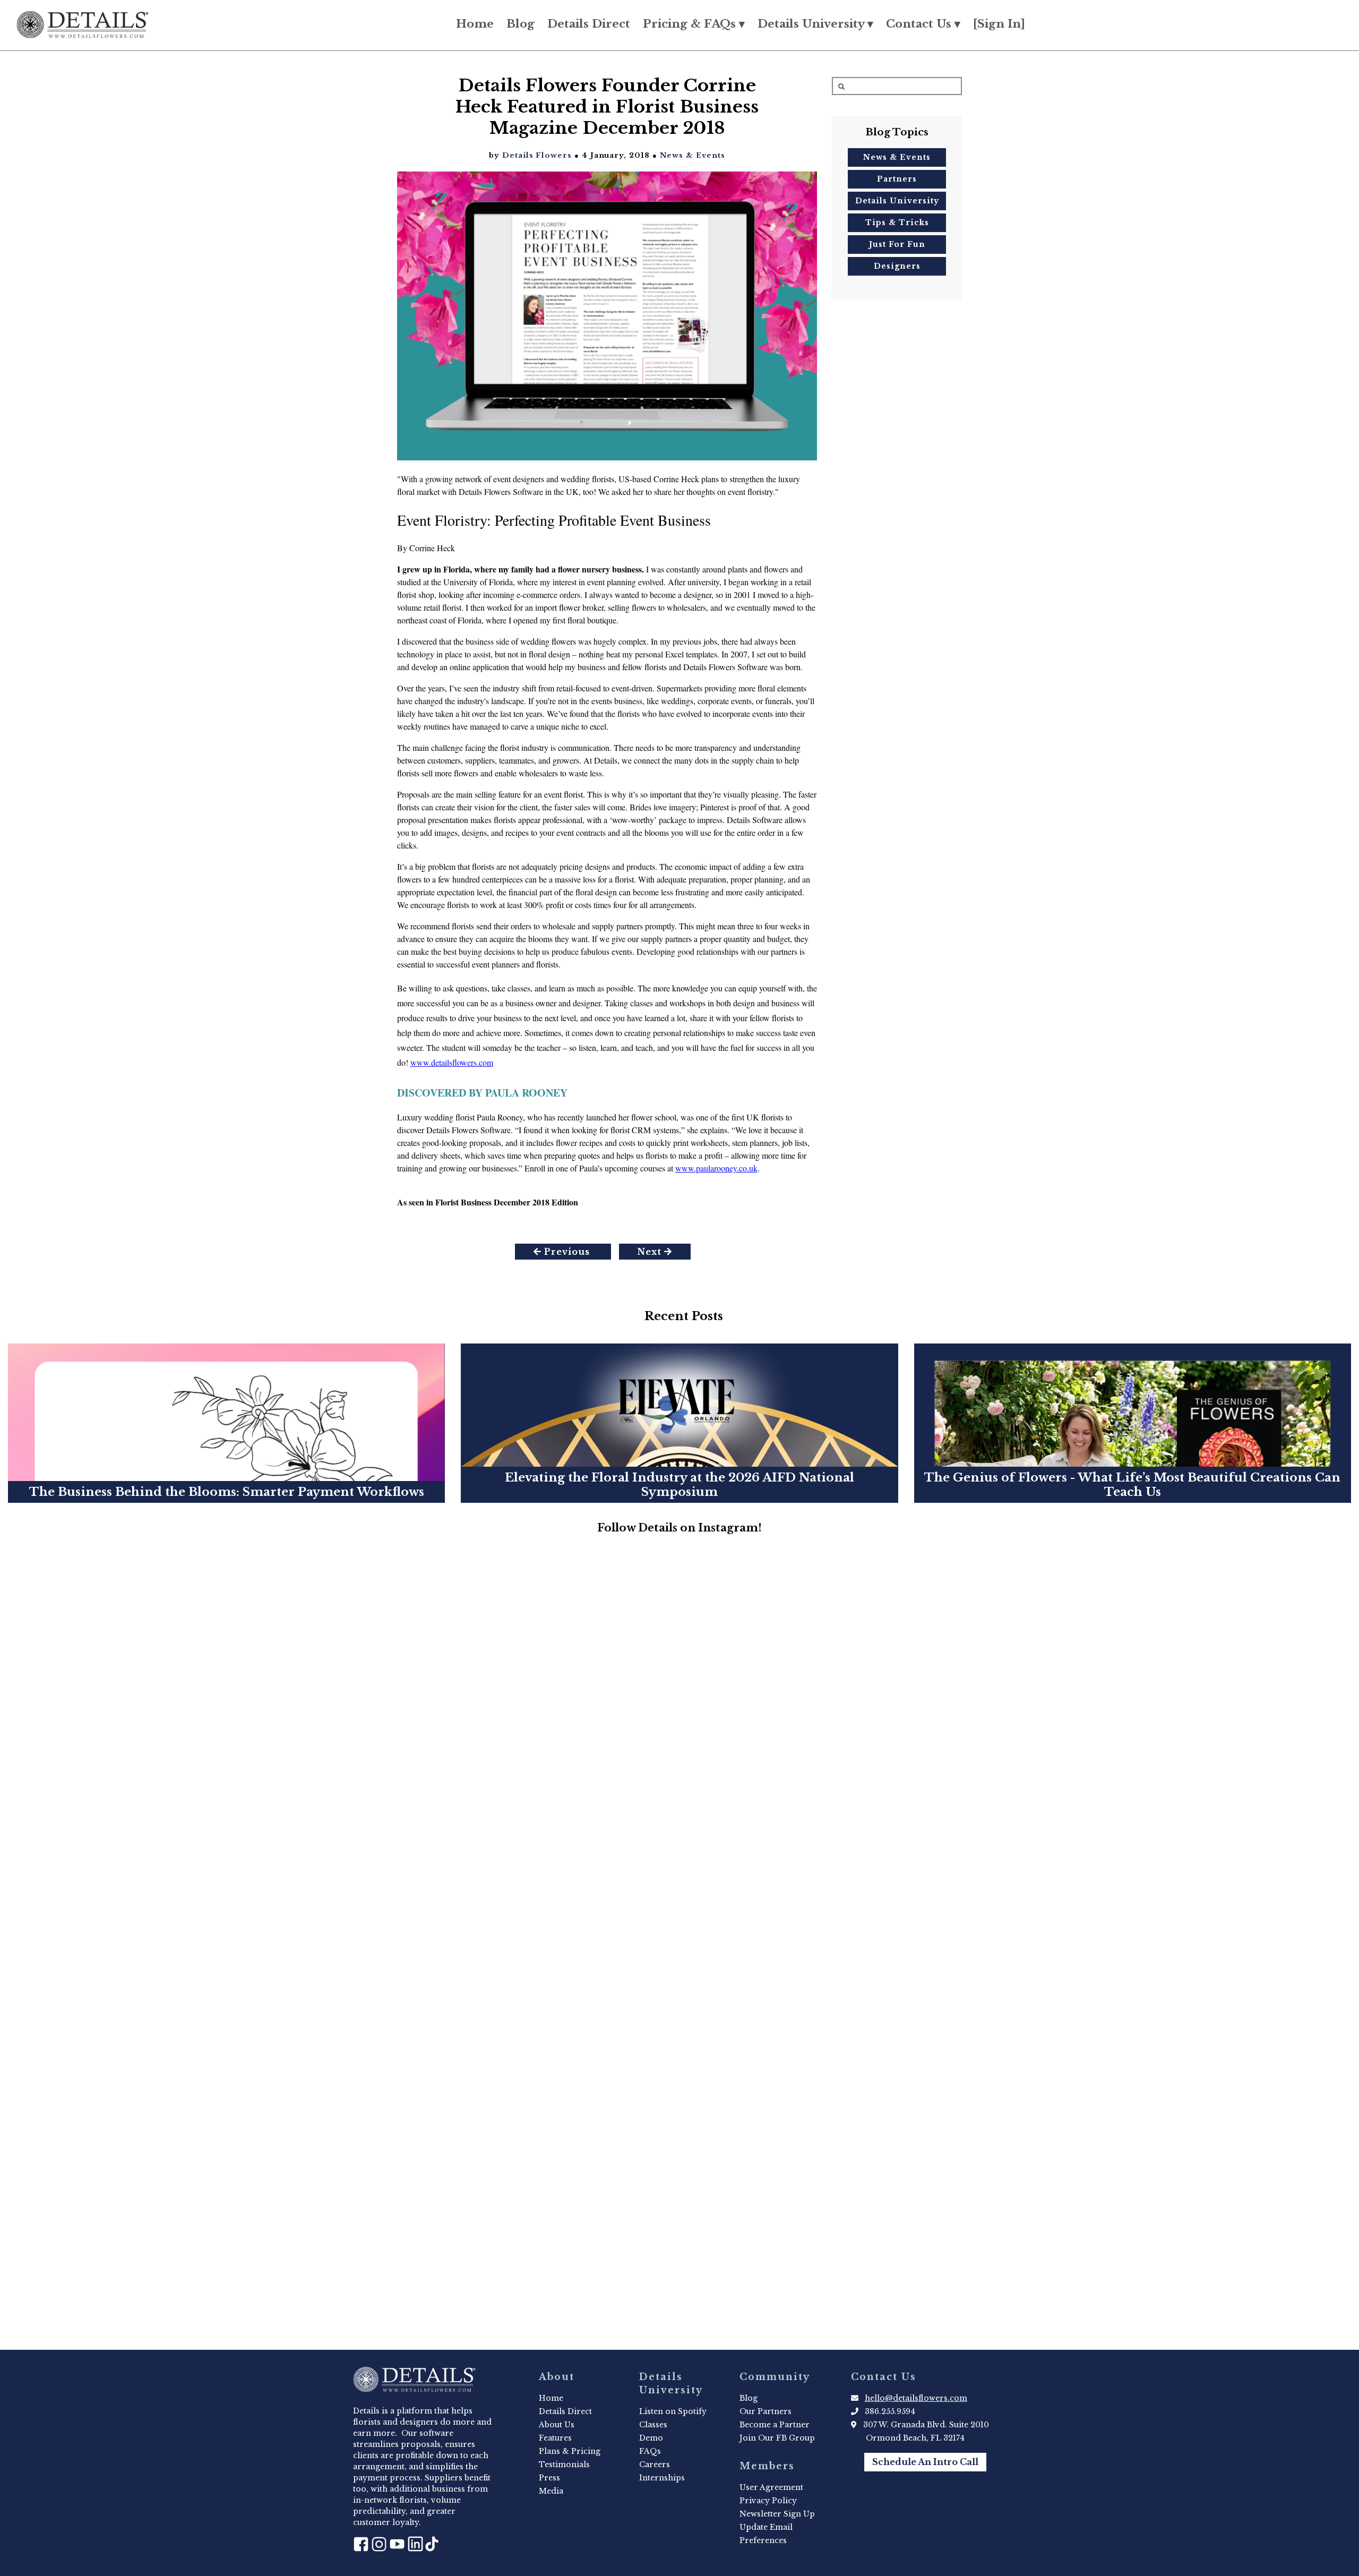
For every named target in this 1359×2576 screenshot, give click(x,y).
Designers (897, 266)
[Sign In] (999, 24)
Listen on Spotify (673, 2411)
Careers (655, 2464)
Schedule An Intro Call (925, 2462)
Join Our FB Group (777, 2438)
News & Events (693, 155)
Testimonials (564, 2464)
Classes (653, 2425)
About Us (557, 2425)
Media (551, 2491)
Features (555, 2438)
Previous (567, 1252)
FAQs (650, 2451)
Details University (897, 201)
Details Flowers (537, 155)
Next (651, 1252)
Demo (651, 2438)
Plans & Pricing (570, 2451)
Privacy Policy (768, 2501)
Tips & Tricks (897, 222)
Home (475, 24)
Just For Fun (897, 244)
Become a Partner (775, 2425)
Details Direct (589, 24)
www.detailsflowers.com (452, 1062)
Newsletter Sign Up (777, 2514)
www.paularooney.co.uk (716, 1168)
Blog (521, 24)
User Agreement (771, 2487)
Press (549, 2478)
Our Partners (765, 2411)
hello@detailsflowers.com (916, 2398)
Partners (897, 179)
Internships (662, 2478)
